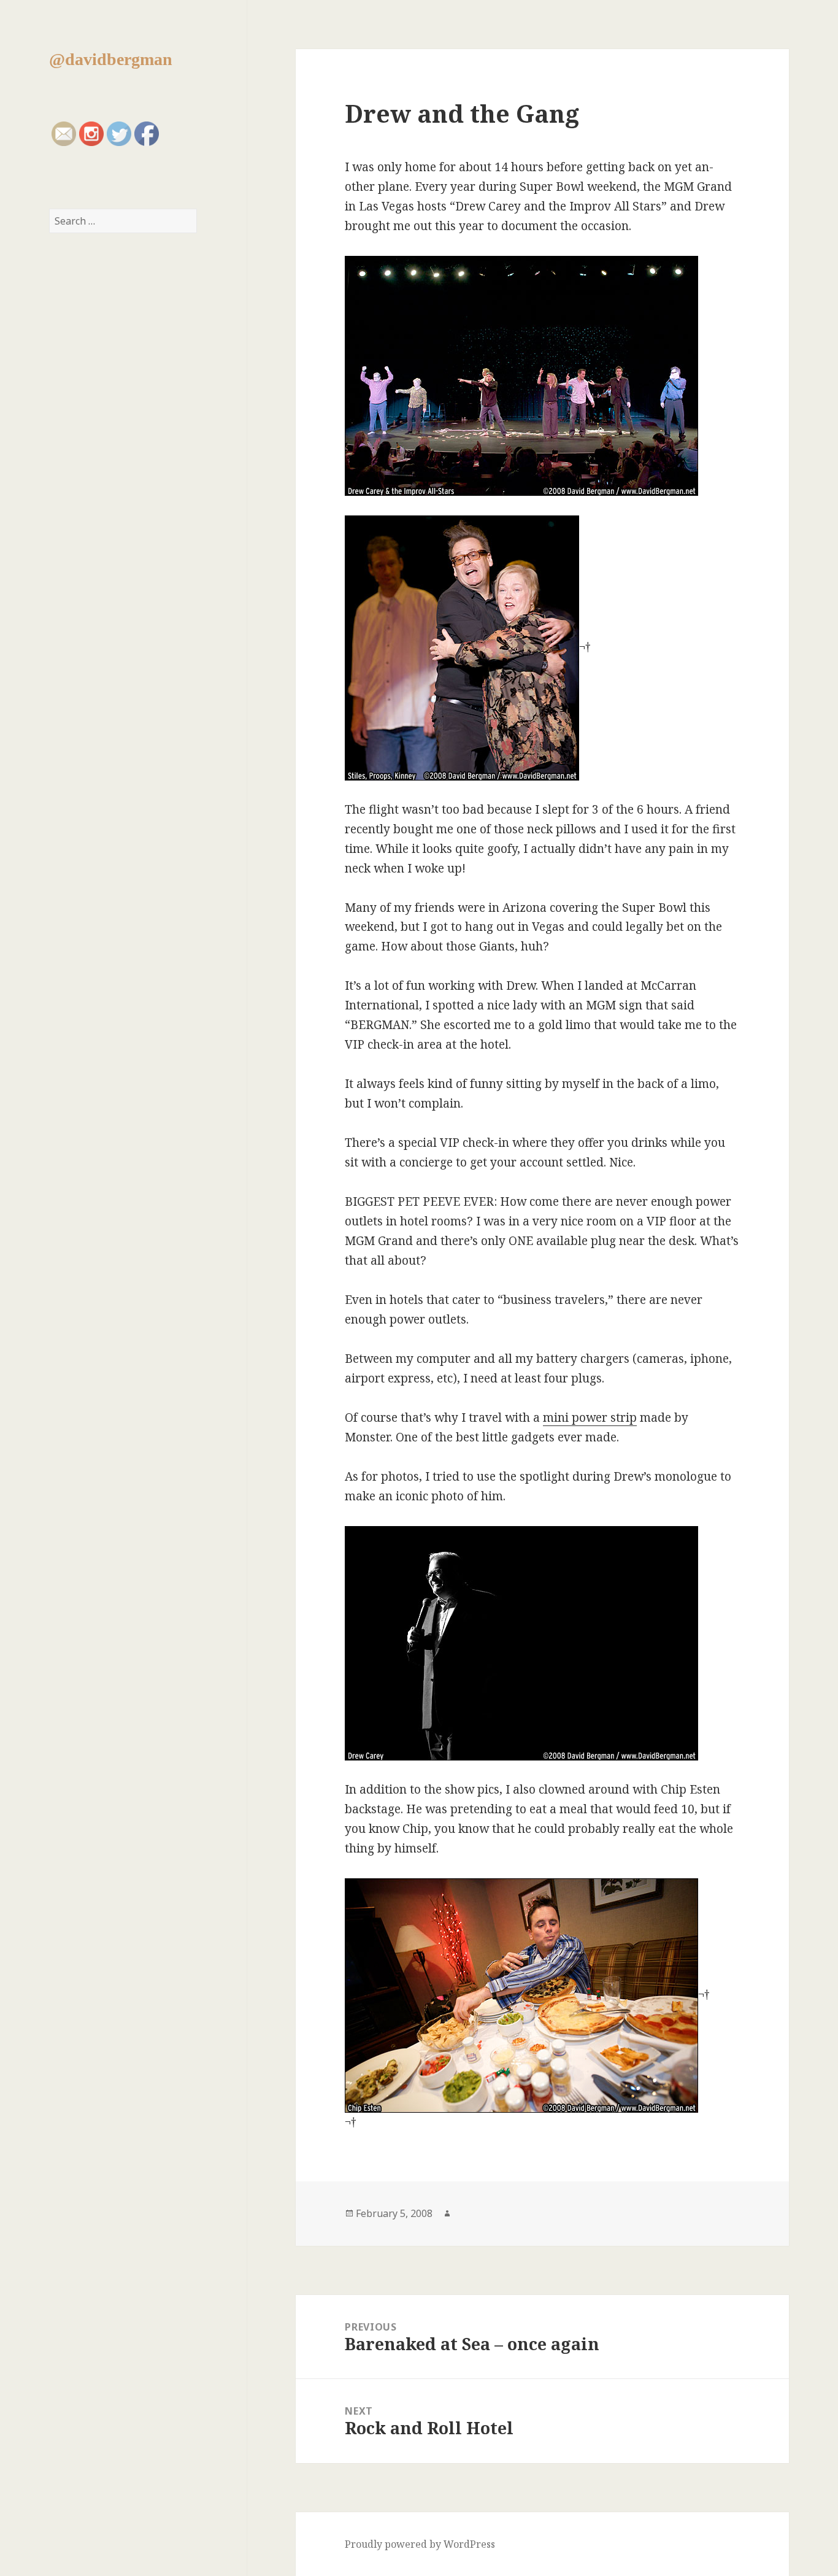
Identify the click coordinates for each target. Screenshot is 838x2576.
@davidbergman (111, 59)
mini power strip (590, 1417)
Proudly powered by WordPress (420, 2544)
